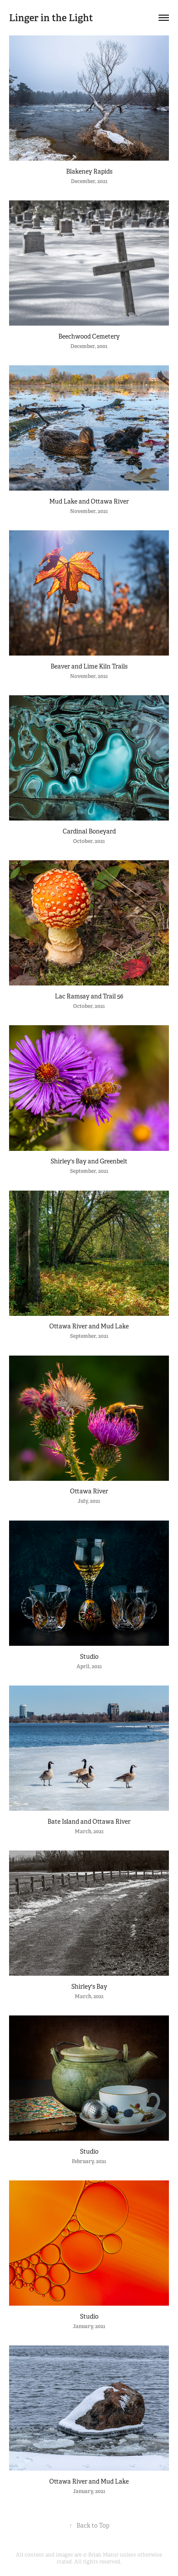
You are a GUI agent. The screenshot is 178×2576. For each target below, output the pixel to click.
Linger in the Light (51, 18)
